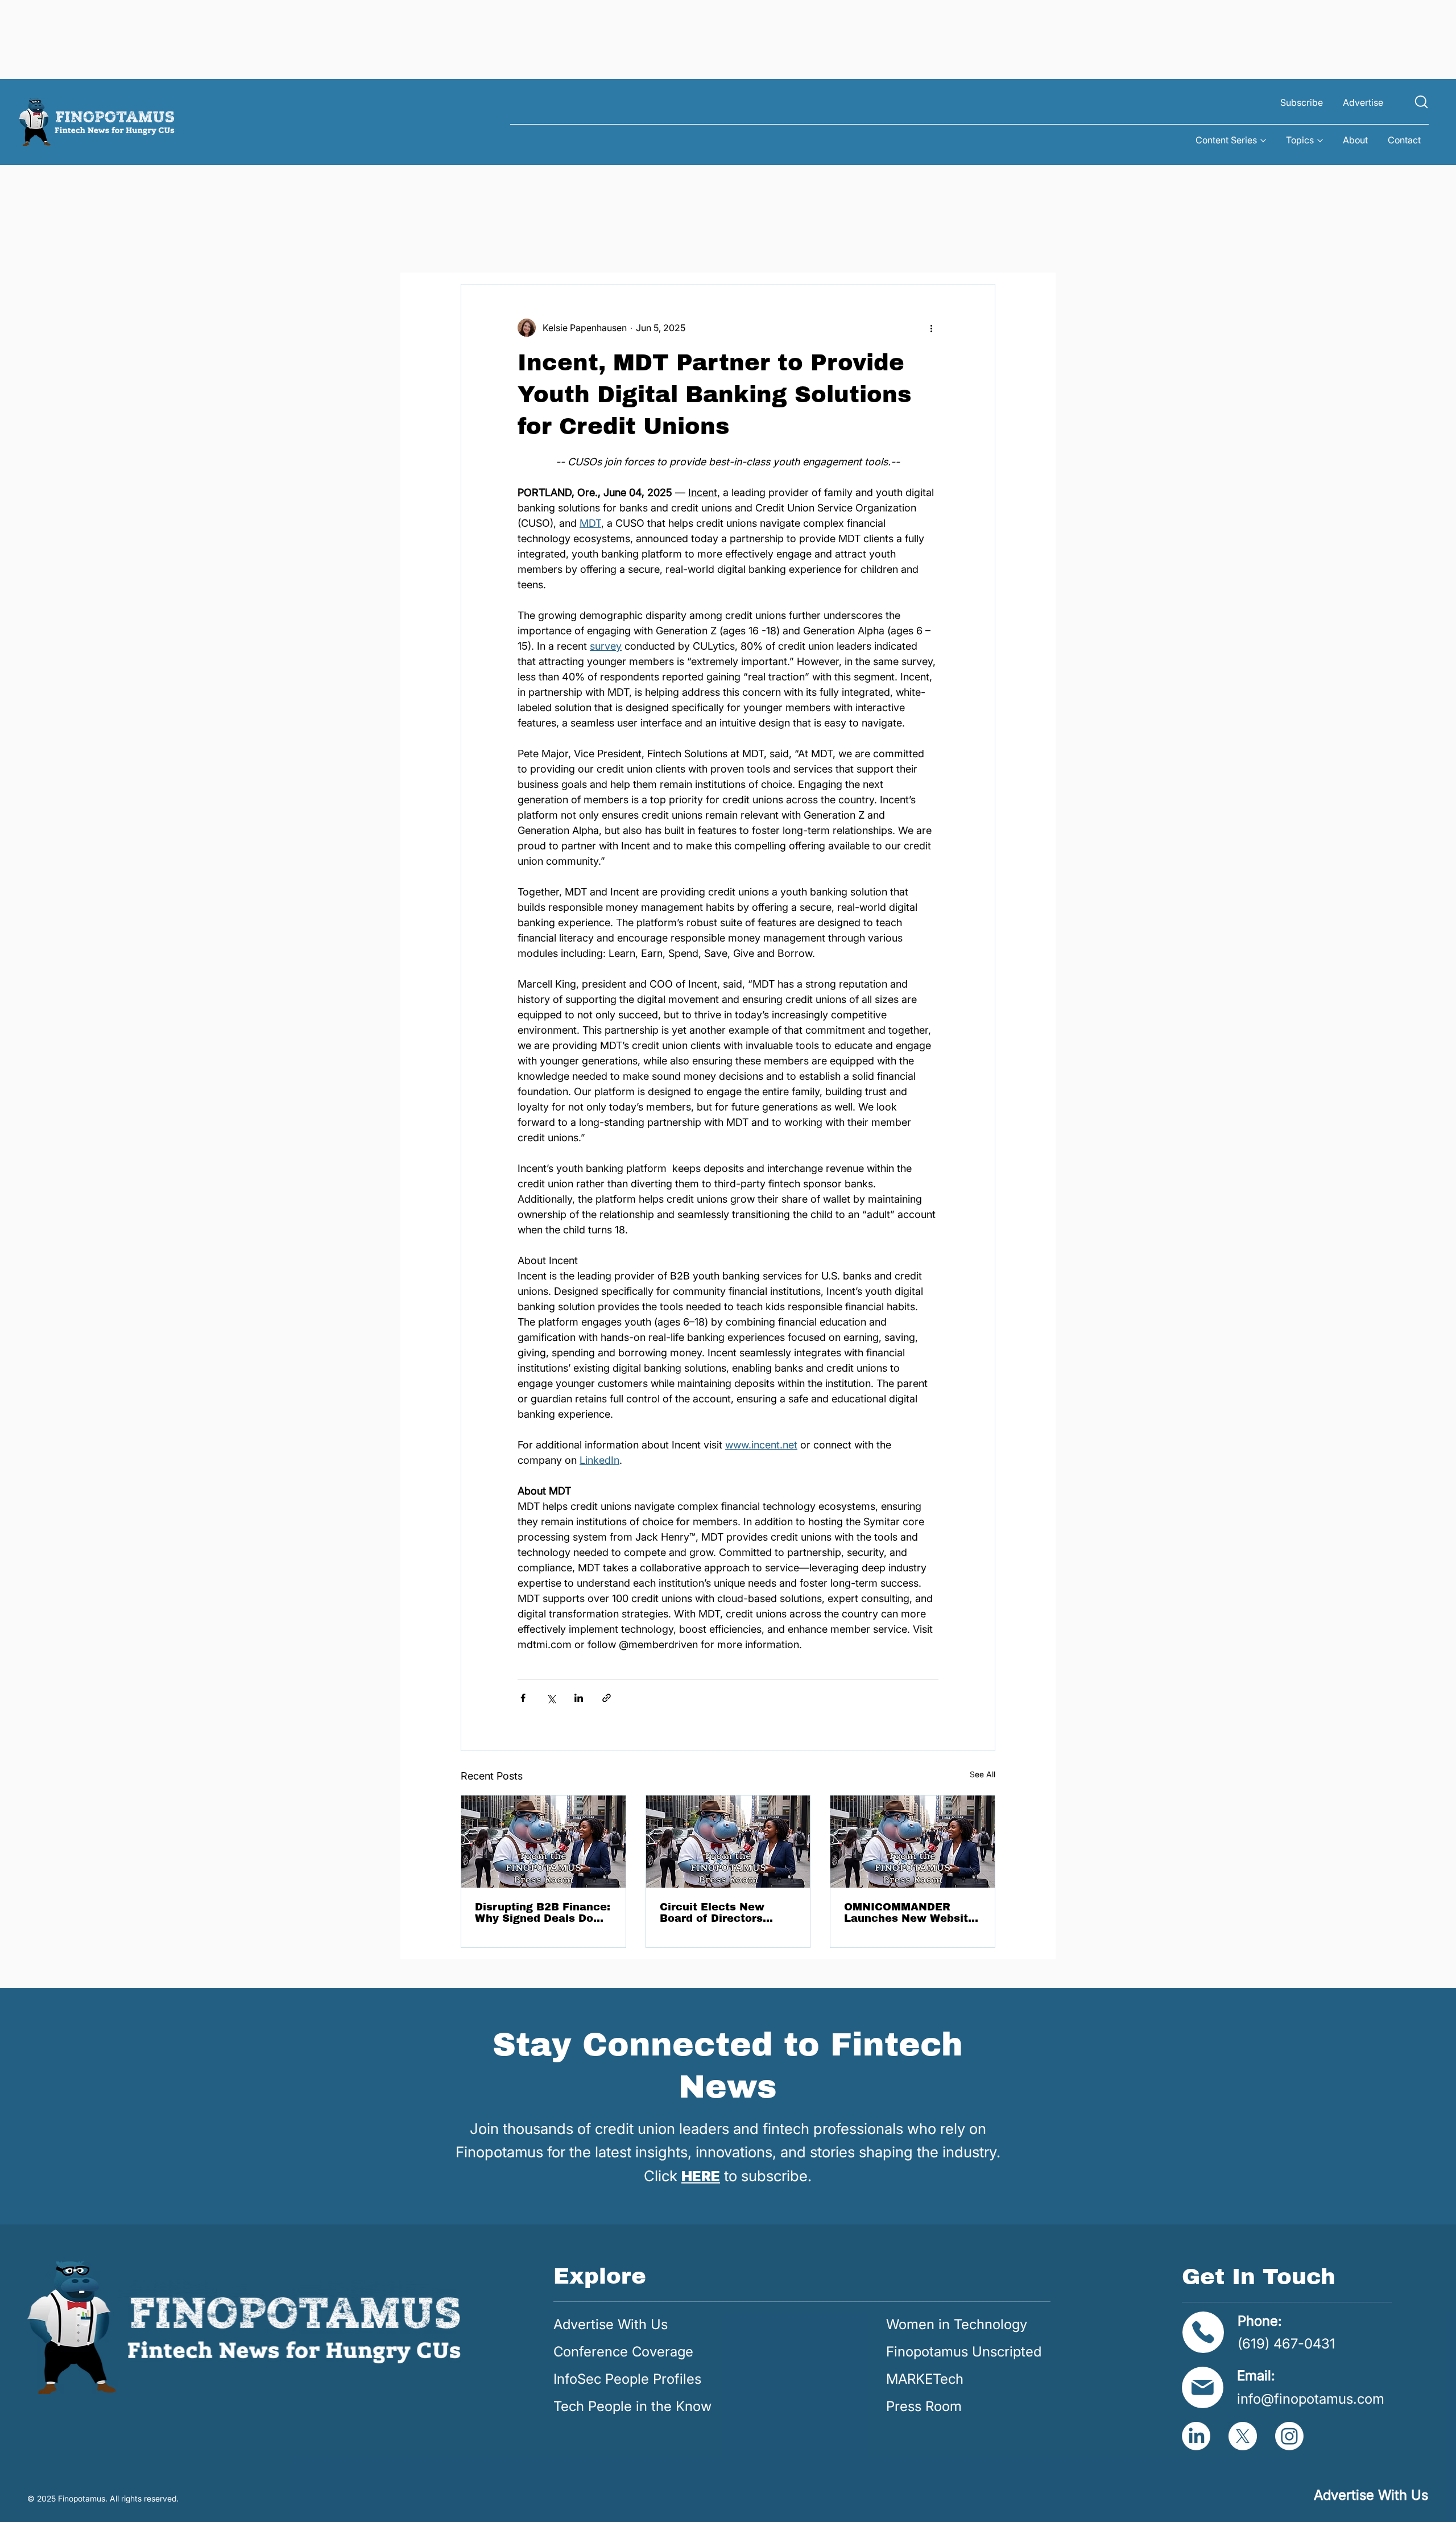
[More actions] (932, 328)
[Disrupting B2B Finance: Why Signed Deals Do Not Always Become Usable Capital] (543, 1842)
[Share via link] (607, 1698)
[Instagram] (1289, 2436)
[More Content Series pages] (1263, 141)
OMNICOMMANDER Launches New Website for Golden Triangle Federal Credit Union (909, 1913)
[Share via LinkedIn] (579, 1698)
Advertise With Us (611, 2324)
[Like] (1421, 102)
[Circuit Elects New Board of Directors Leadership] (728, 1842)
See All (983, 1774)
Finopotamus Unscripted (964, 2352)
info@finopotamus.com (1311, 2399)
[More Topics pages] (1320, 141)
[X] (1243, 2436)
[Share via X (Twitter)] (551, 1698)
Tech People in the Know (632, 2406)
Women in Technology (957, 2324)
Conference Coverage (623, 2352)
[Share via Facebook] (523, 1698)
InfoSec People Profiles (627, 2379)
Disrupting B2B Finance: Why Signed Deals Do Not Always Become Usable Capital (543, 1913)
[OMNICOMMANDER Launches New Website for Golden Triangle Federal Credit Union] (913, 1842)
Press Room (924, 2406)
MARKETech (925, 2379)
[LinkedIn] (1196, 2436)
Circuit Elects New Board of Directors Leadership (712, 1913)
